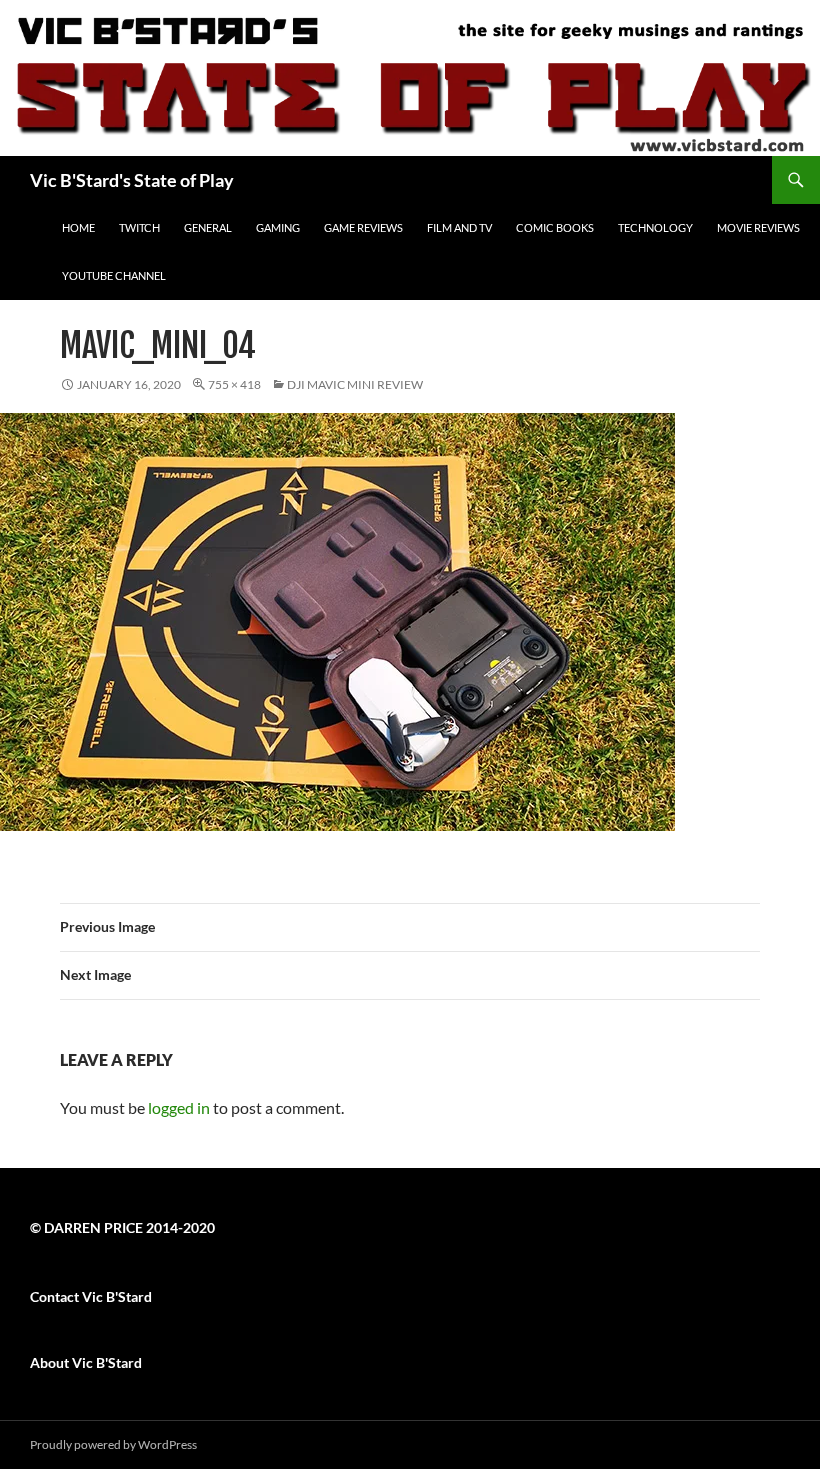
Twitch (139, 227)
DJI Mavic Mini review (355, 384)
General (208, 227)
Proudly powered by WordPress (113, 1444)
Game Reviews (363, 227)
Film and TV (459, 227)
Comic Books (555, 227)
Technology (655, 227)
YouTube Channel (114, 275)
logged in (179, 1107)
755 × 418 (234, 384)
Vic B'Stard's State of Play (132, 180)
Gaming (278, 227)
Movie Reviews (758, 227)
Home (78, 227)
